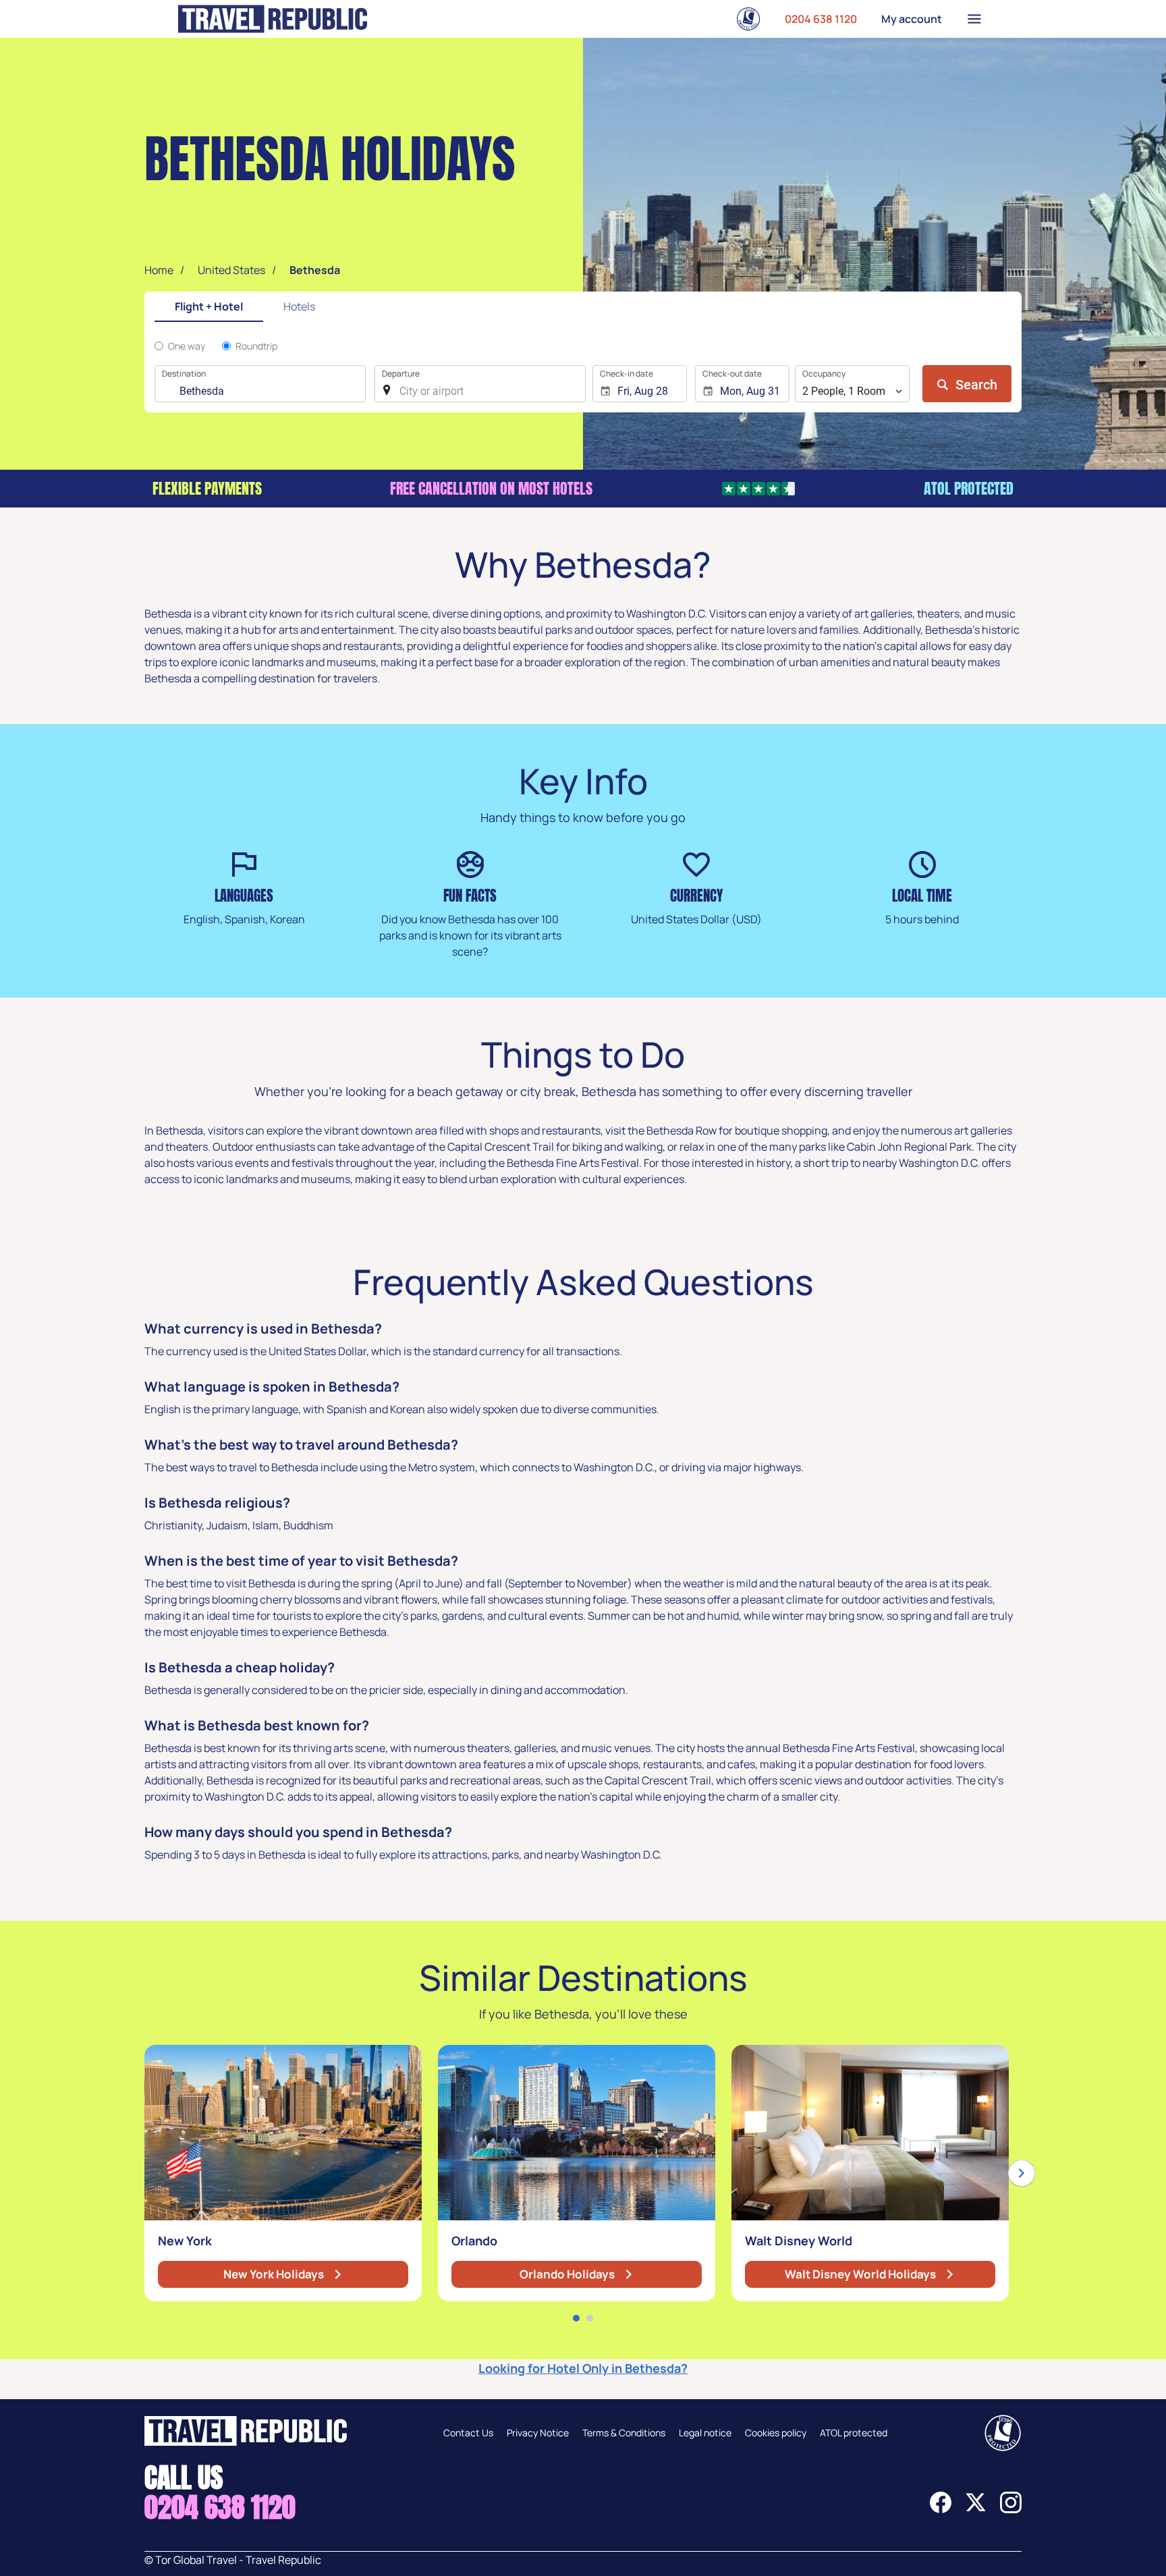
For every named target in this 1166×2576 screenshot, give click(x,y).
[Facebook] (941, 2509)
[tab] (209, 307)
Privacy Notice (538, 2433)
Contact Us (468, 2433)
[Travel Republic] (273, 19)
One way (187, 346)
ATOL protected (854, 2433)
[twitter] (976, 2509)
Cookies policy (776, 2433)
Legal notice (705, 2433)
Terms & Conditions (624, 2433)
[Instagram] (1011, 2509)
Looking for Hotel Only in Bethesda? (583, 2368)
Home (159, 270)
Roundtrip (256, 346)
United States (231, 270)
